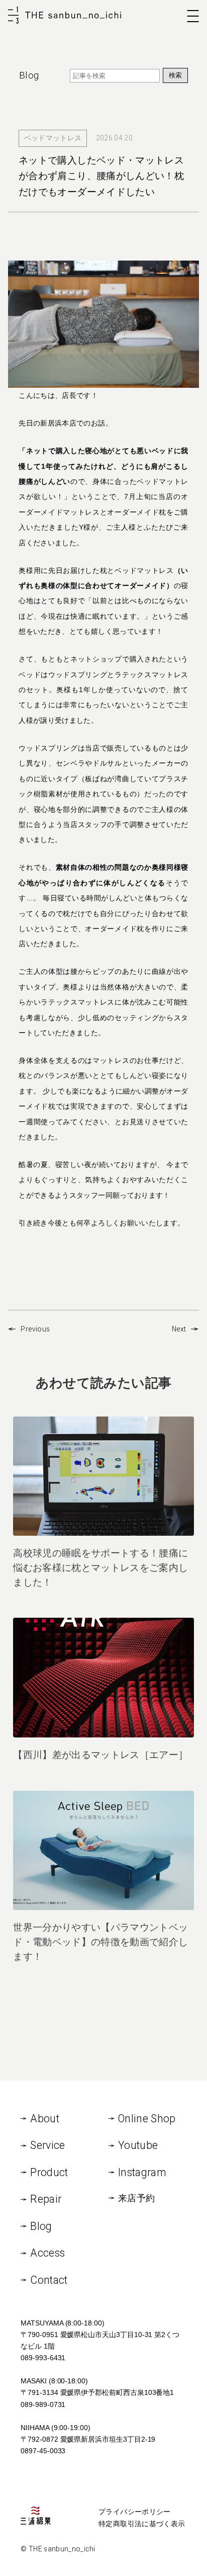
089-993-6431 (43, 2358)
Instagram (142, 2172)
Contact (49, 2280)
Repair (46, 2199)
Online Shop (147, 2118)
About (45, 2118)
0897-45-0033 (43, 2451)
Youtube (138, 2145)
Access (47, 2253)
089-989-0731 (43, 2404)
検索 (175, 75)
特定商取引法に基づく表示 (142, 2524)
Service (47, 2145)
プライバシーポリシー (135, 2512)
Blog (41, 2226)
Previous (35, 1329)
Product (49, 2172)
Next (179, 1329)
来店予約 (136, 2198)
